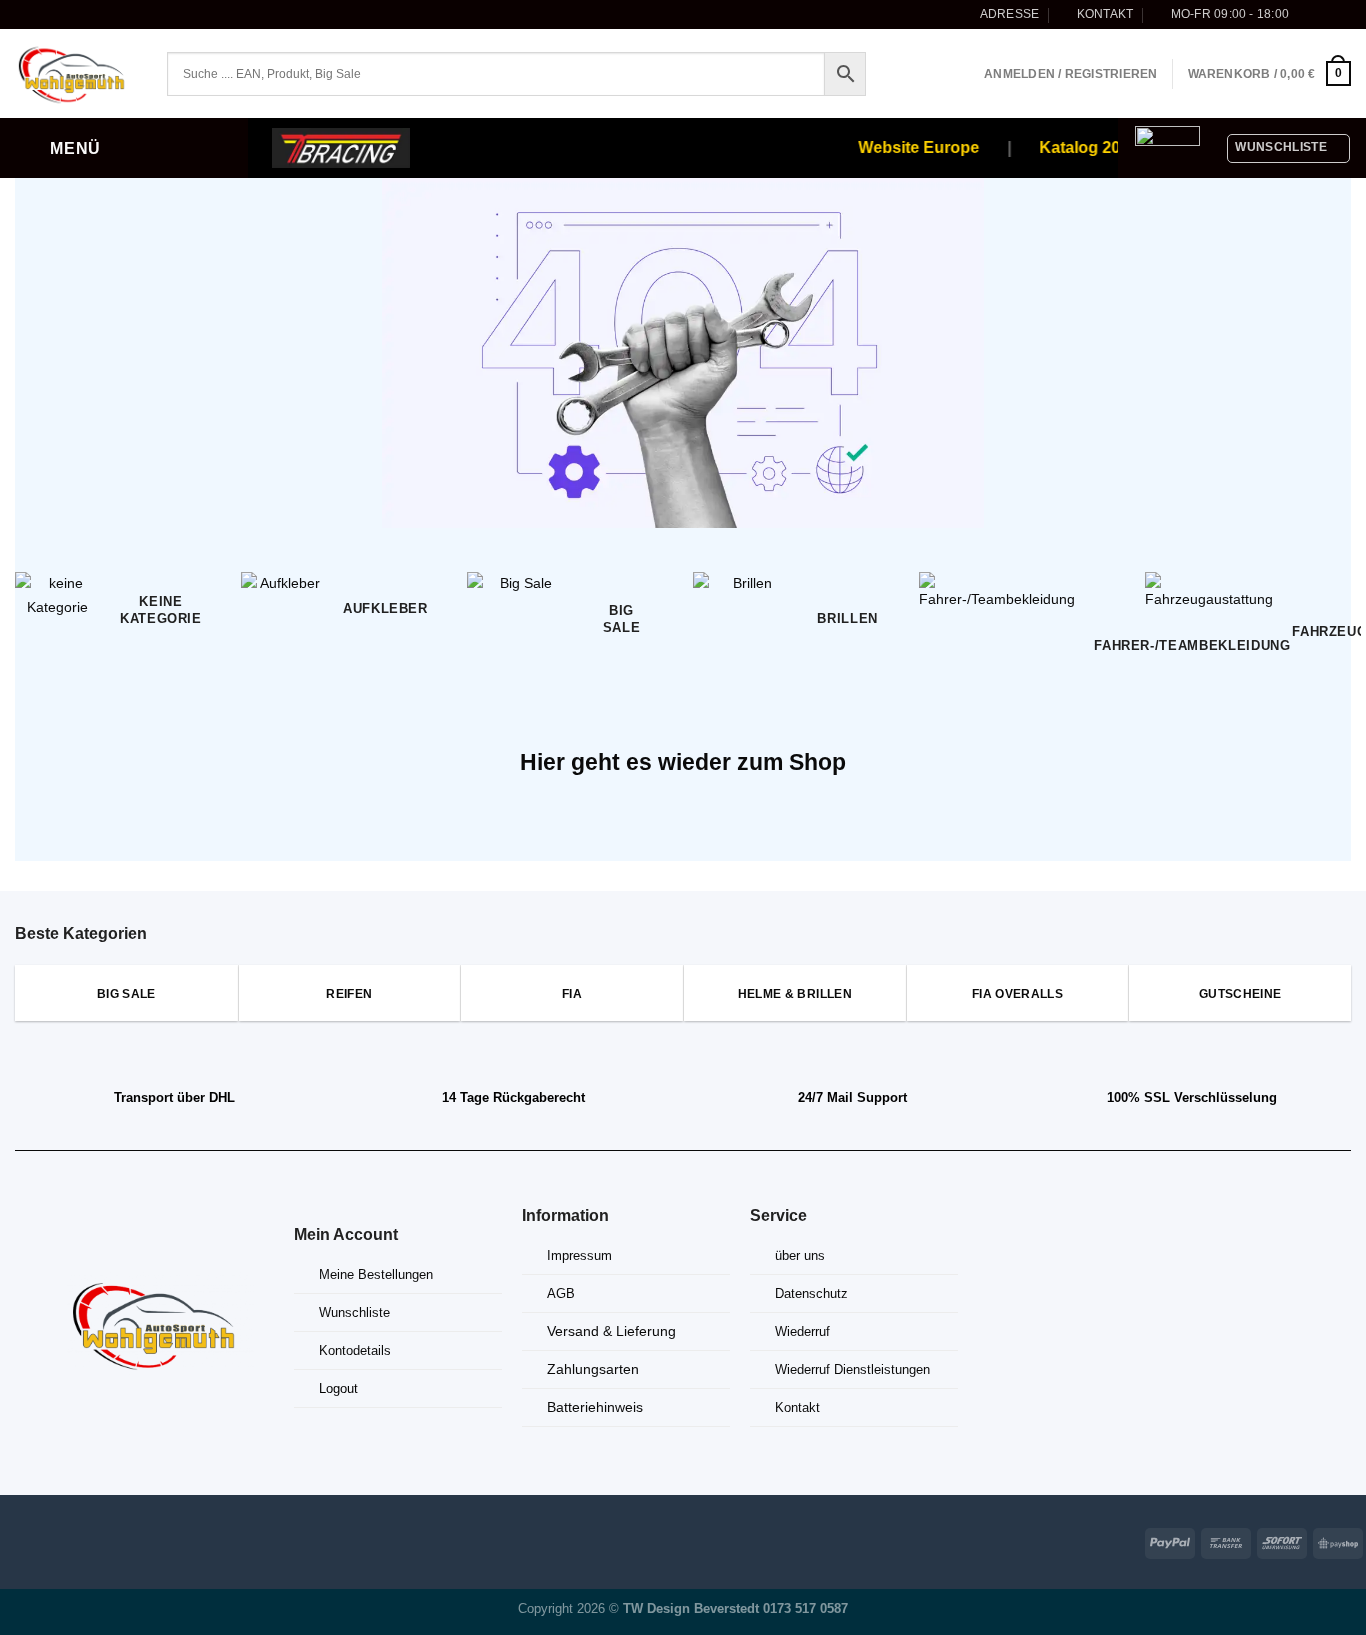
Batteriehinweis (595, 1407)
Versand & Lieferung (611, 1331)
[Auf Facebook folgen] (1307, 14)
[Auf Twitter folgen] (71, 1539)
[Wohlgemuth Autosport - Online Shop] (76, 74)
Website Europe (907, 147)
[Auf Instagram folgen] (1325, 14)
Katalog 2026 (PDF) (1101, 147)
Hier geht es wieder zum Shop (683, 762)
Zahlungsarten (593, 1369)
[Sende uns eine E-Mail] (1342, 14)
